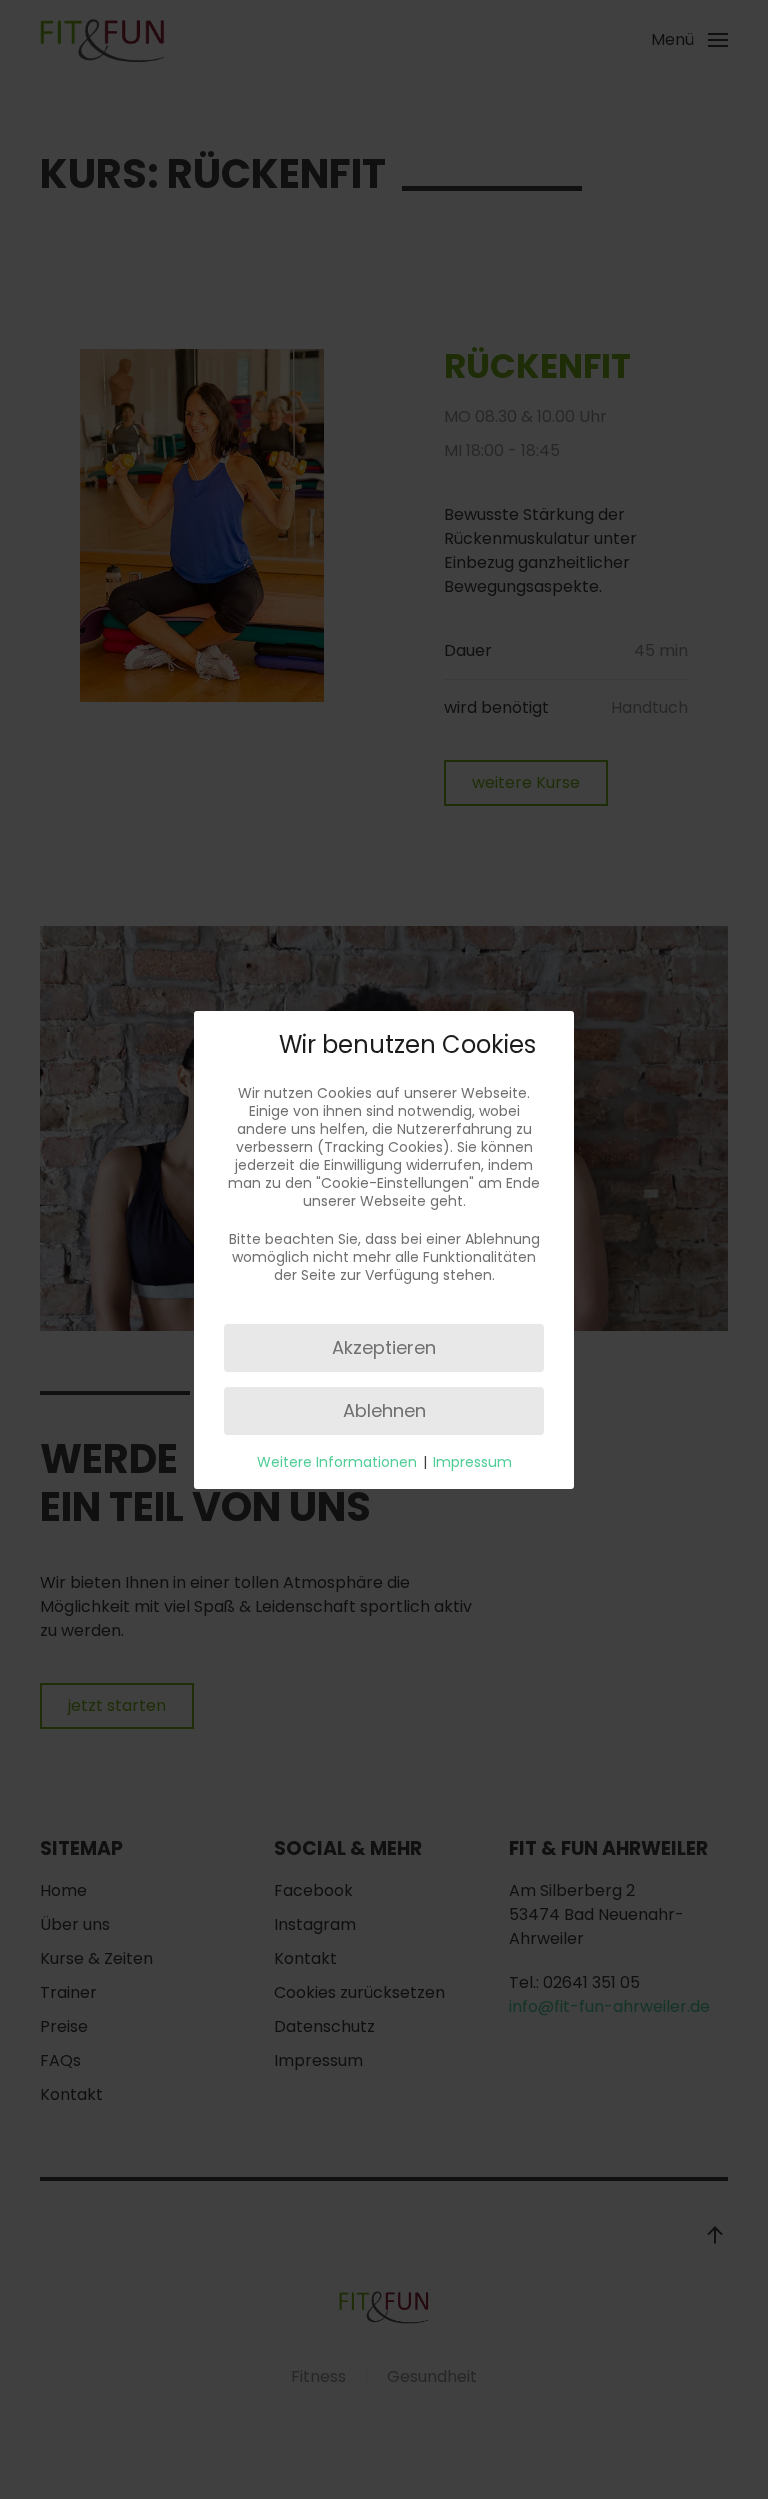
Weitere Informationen (337, 1462)
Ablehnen (384, 1410)
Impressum (472, 1462)
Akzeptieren (384, 1347)
